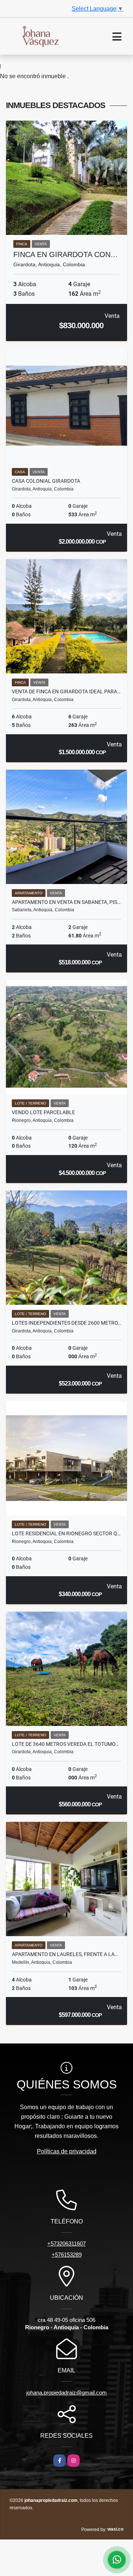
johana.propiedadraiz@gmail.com (66, 2393)
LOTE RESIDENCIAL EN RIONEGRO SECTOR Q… (66, 1533)
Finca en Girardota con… (66, 254)
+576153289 (67, 2255)
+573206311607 (66, 2244)
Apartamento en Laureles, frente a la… (65, 1954)
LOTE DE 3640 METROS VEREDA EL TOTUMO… (65, 1744)
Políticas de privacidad (67, 2151)
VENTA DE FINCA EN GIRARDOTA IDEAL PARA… (66, 691)
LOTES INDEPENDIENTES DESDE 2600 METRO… (66, 1323)
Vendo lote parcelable (43, 1112)
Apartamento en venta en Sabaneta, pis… (66, 902)
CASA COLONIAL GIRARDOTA (46, 481)
